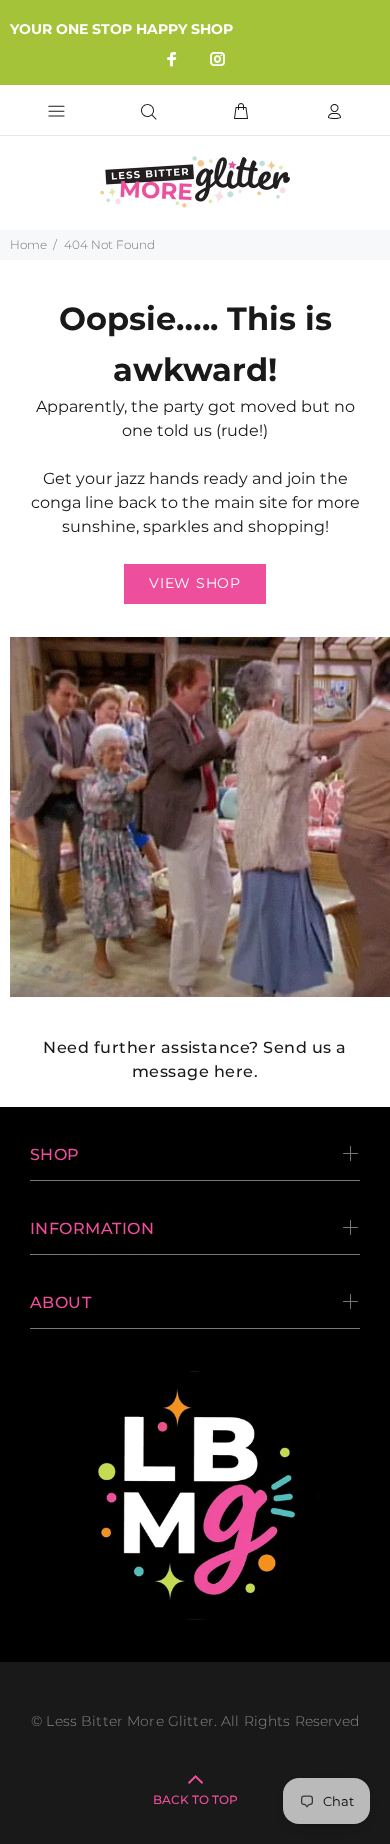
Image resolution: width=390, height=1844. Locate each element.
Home (28, 244)
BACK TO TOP (195, 1799)
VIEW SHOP (194, 583)
